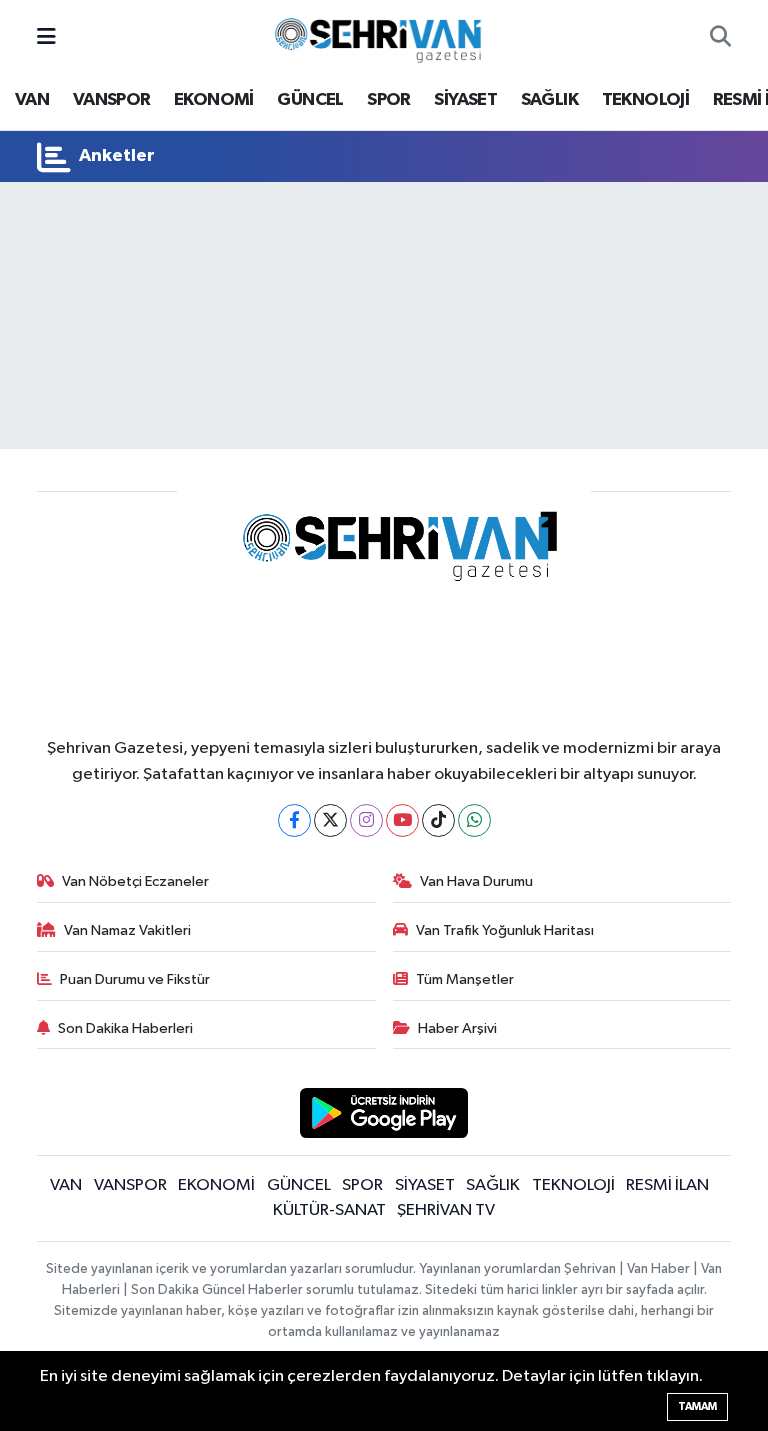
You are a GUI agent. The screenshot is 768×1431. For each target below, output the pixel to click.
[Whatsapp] (474, 820)
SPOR (389, 100)
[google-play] (384, 1112)
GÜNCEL (310, 100)
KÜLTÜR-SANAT (329, 1210)
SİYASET (465, 100)
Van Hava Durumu (476, 881)
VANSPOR (112, 100)
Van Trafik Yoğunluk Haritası (505, 930)
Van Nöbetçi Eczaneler (135, 881)
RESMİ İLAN (667, 1185)
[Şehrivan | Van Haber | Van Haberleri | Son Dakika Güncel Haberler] (383, 36)
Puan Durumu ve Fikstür (135, 979)
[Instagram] (366, 820)
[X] (330, 820)
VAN (32, 100)
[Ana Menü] (46, 37)
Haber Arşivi (457, 1028)
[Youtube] (402, 820)
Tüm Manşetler (465, 979)
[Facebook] (294, 820)
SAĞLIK (549, 100)
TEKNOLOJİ (646, 100)
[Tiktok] (438, 820)
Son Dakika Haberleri (125, 1028)
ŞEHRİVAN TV (446, 1210)
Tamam (697, 1406)
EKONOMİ (214, 100)
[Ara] (720, 38)
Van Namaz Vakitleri (127, 930)
